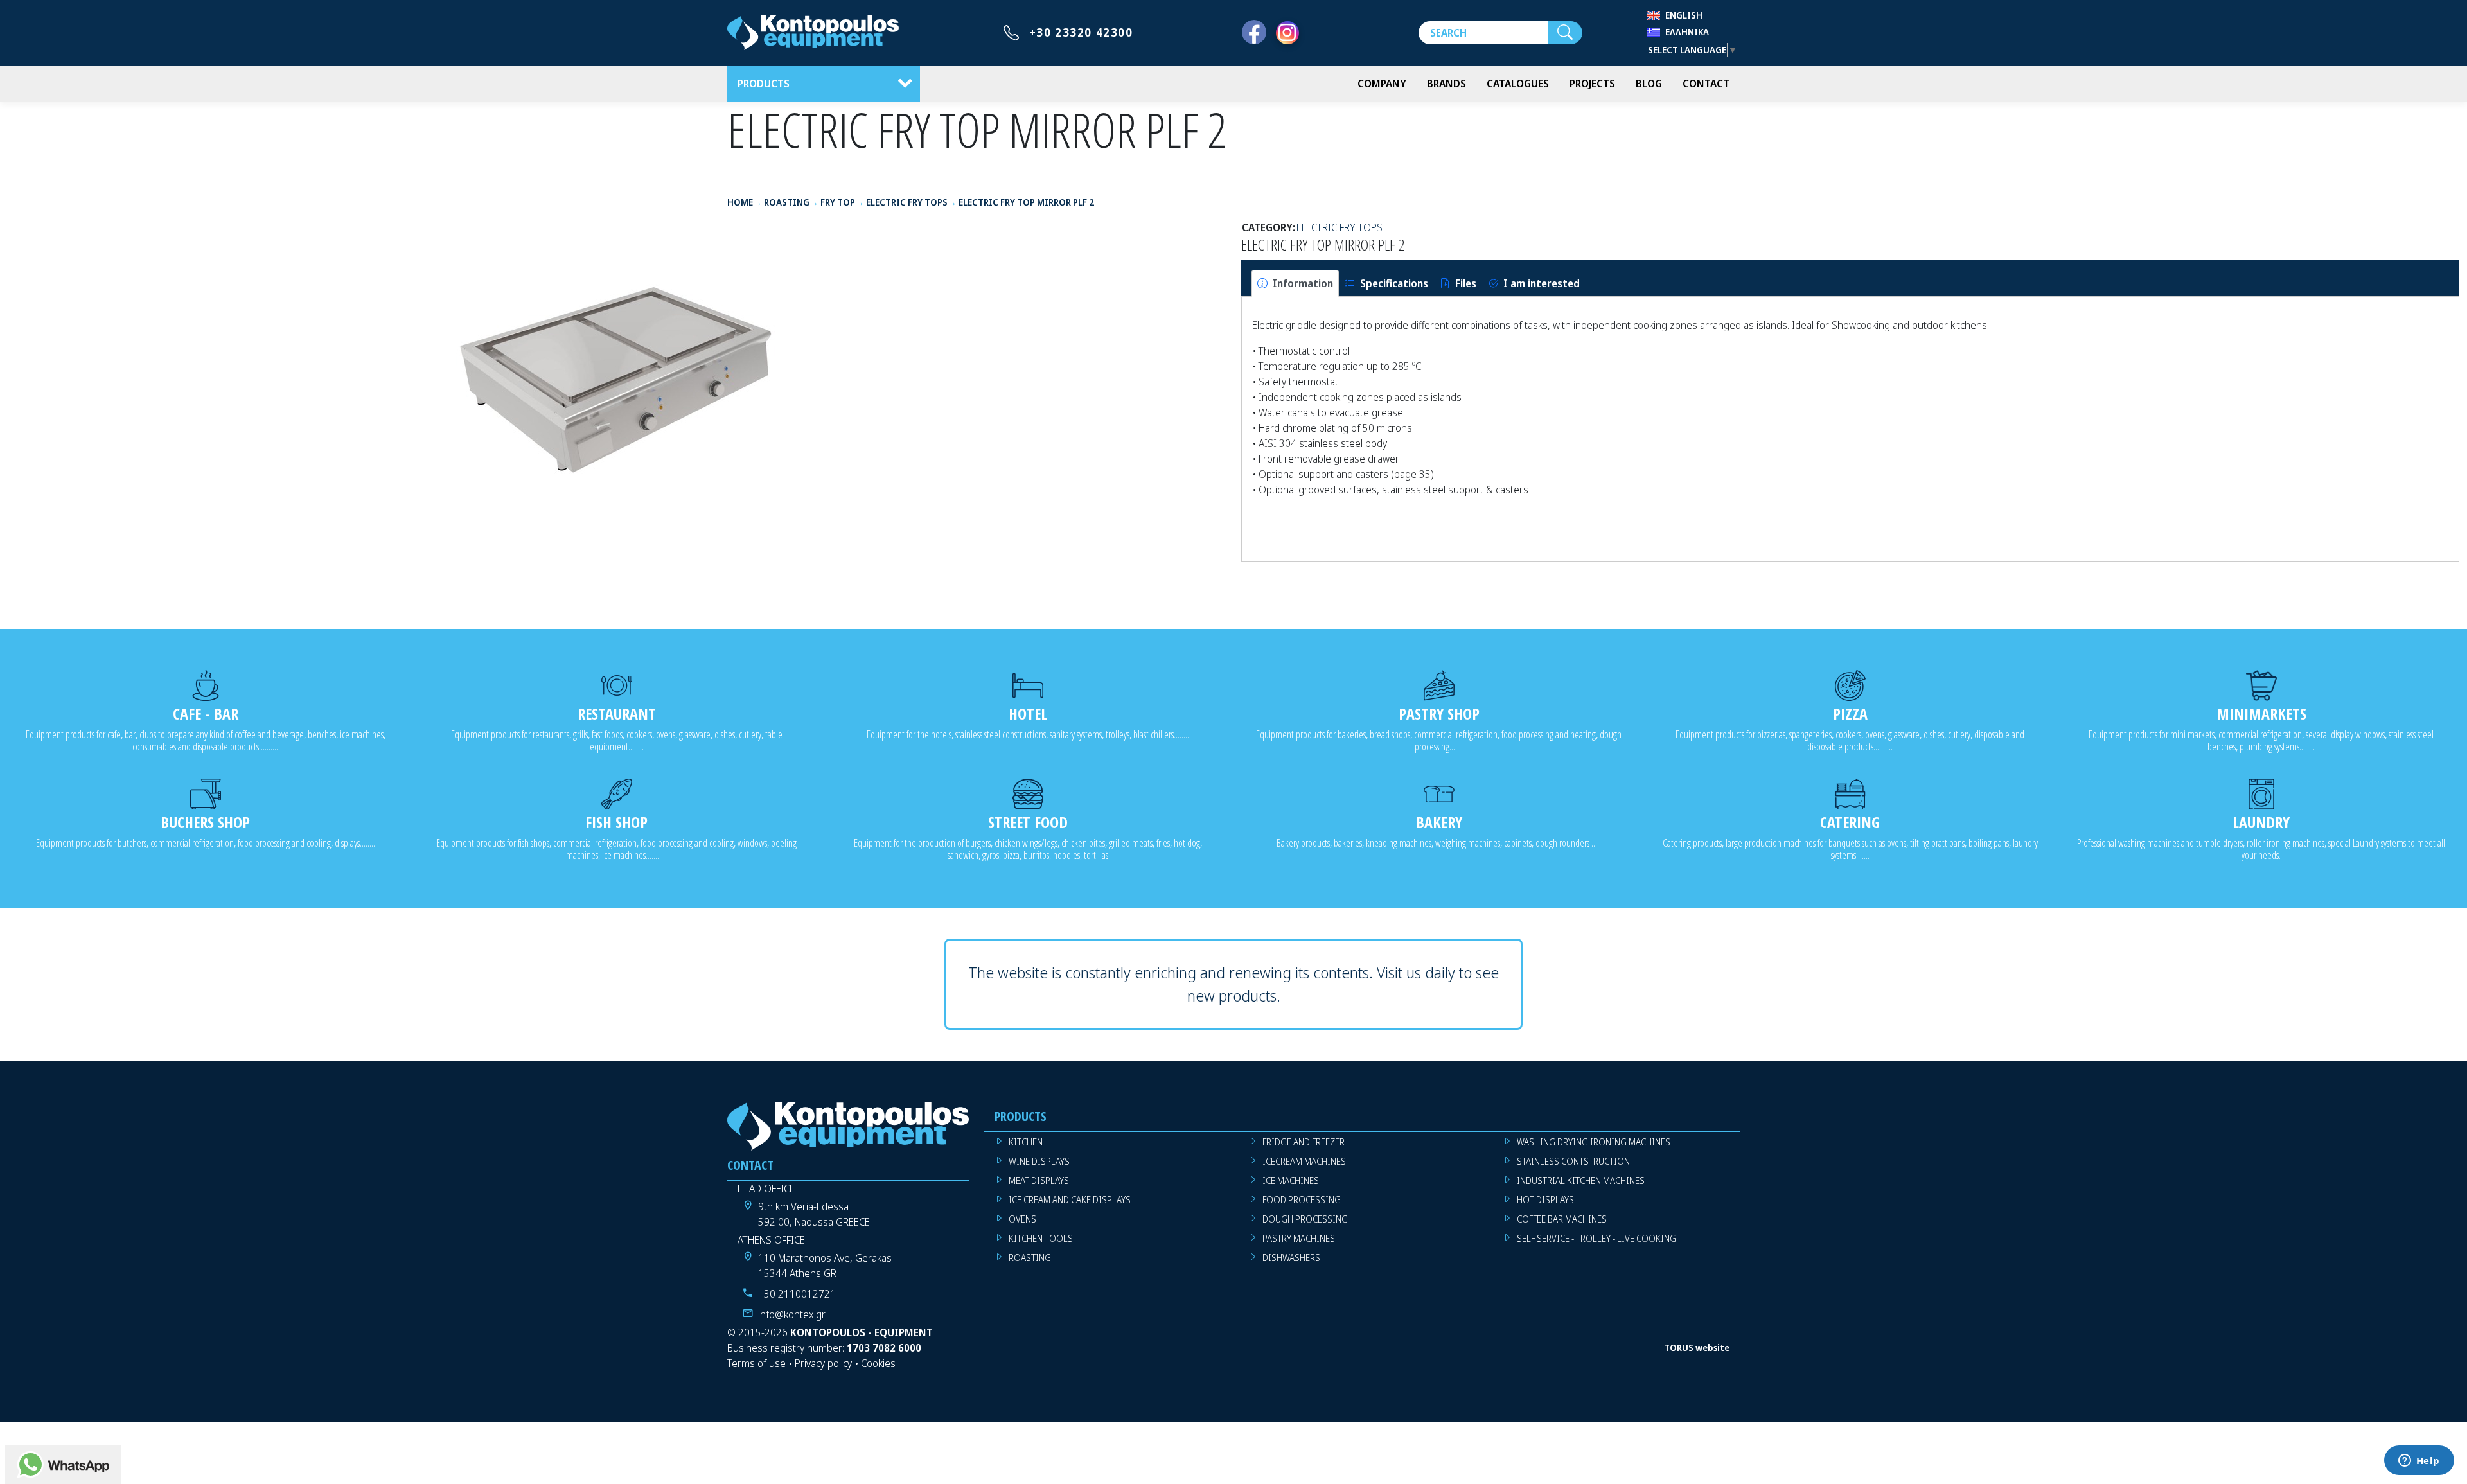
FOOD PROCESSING (1302, 1200)
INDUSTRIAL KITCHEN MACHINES (1581, 1180)
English (1684, 15)
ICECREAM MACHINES (1304, 1161)
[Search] (1565, 33)
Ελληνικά (1687, 32)
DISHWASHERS (1291, 1258)
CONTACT (1706, 84)
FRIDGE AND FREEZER (1304, 1142)
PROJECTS (1592, 84)
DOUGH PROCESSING (1305, 1219)
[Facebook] (1254, 33)
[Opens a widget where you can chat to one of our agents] (2419, 1462)
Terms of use (756, 1363)
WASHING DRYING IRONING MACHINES (1594, 1142)
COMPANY (1382, 84)
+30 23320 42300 (1081, 32)
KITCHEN (1026, 1142)
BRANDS (1446, 84)
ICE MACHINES (1291, 1180)
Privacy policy (823, 1363)
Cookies (878, 1363)
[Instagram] (1287, 33)
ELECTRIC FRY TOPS (1340, 227)
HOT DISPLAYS (1545, 1200)
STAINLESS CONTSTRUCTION (1573, 1161)
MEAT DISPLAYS (1039, 1180)
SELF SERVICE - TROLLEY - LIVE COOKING (1596, 1238)
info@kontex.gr (792, 1314)
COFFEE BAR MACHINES (1562, 1219)
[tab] (1295, 283)
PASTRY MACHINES (1299, 1238)
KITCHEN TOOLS (1041, 1238)
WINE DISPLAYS (1039, 1161)
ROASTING (1030, 1258)
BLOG (1649, 84)
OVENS (1022, 1219)
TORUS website (1697, 1347)
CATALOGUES (1518, 84)
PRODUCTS (764, 84)
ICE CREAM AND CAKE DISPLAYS (1070, 1200)
